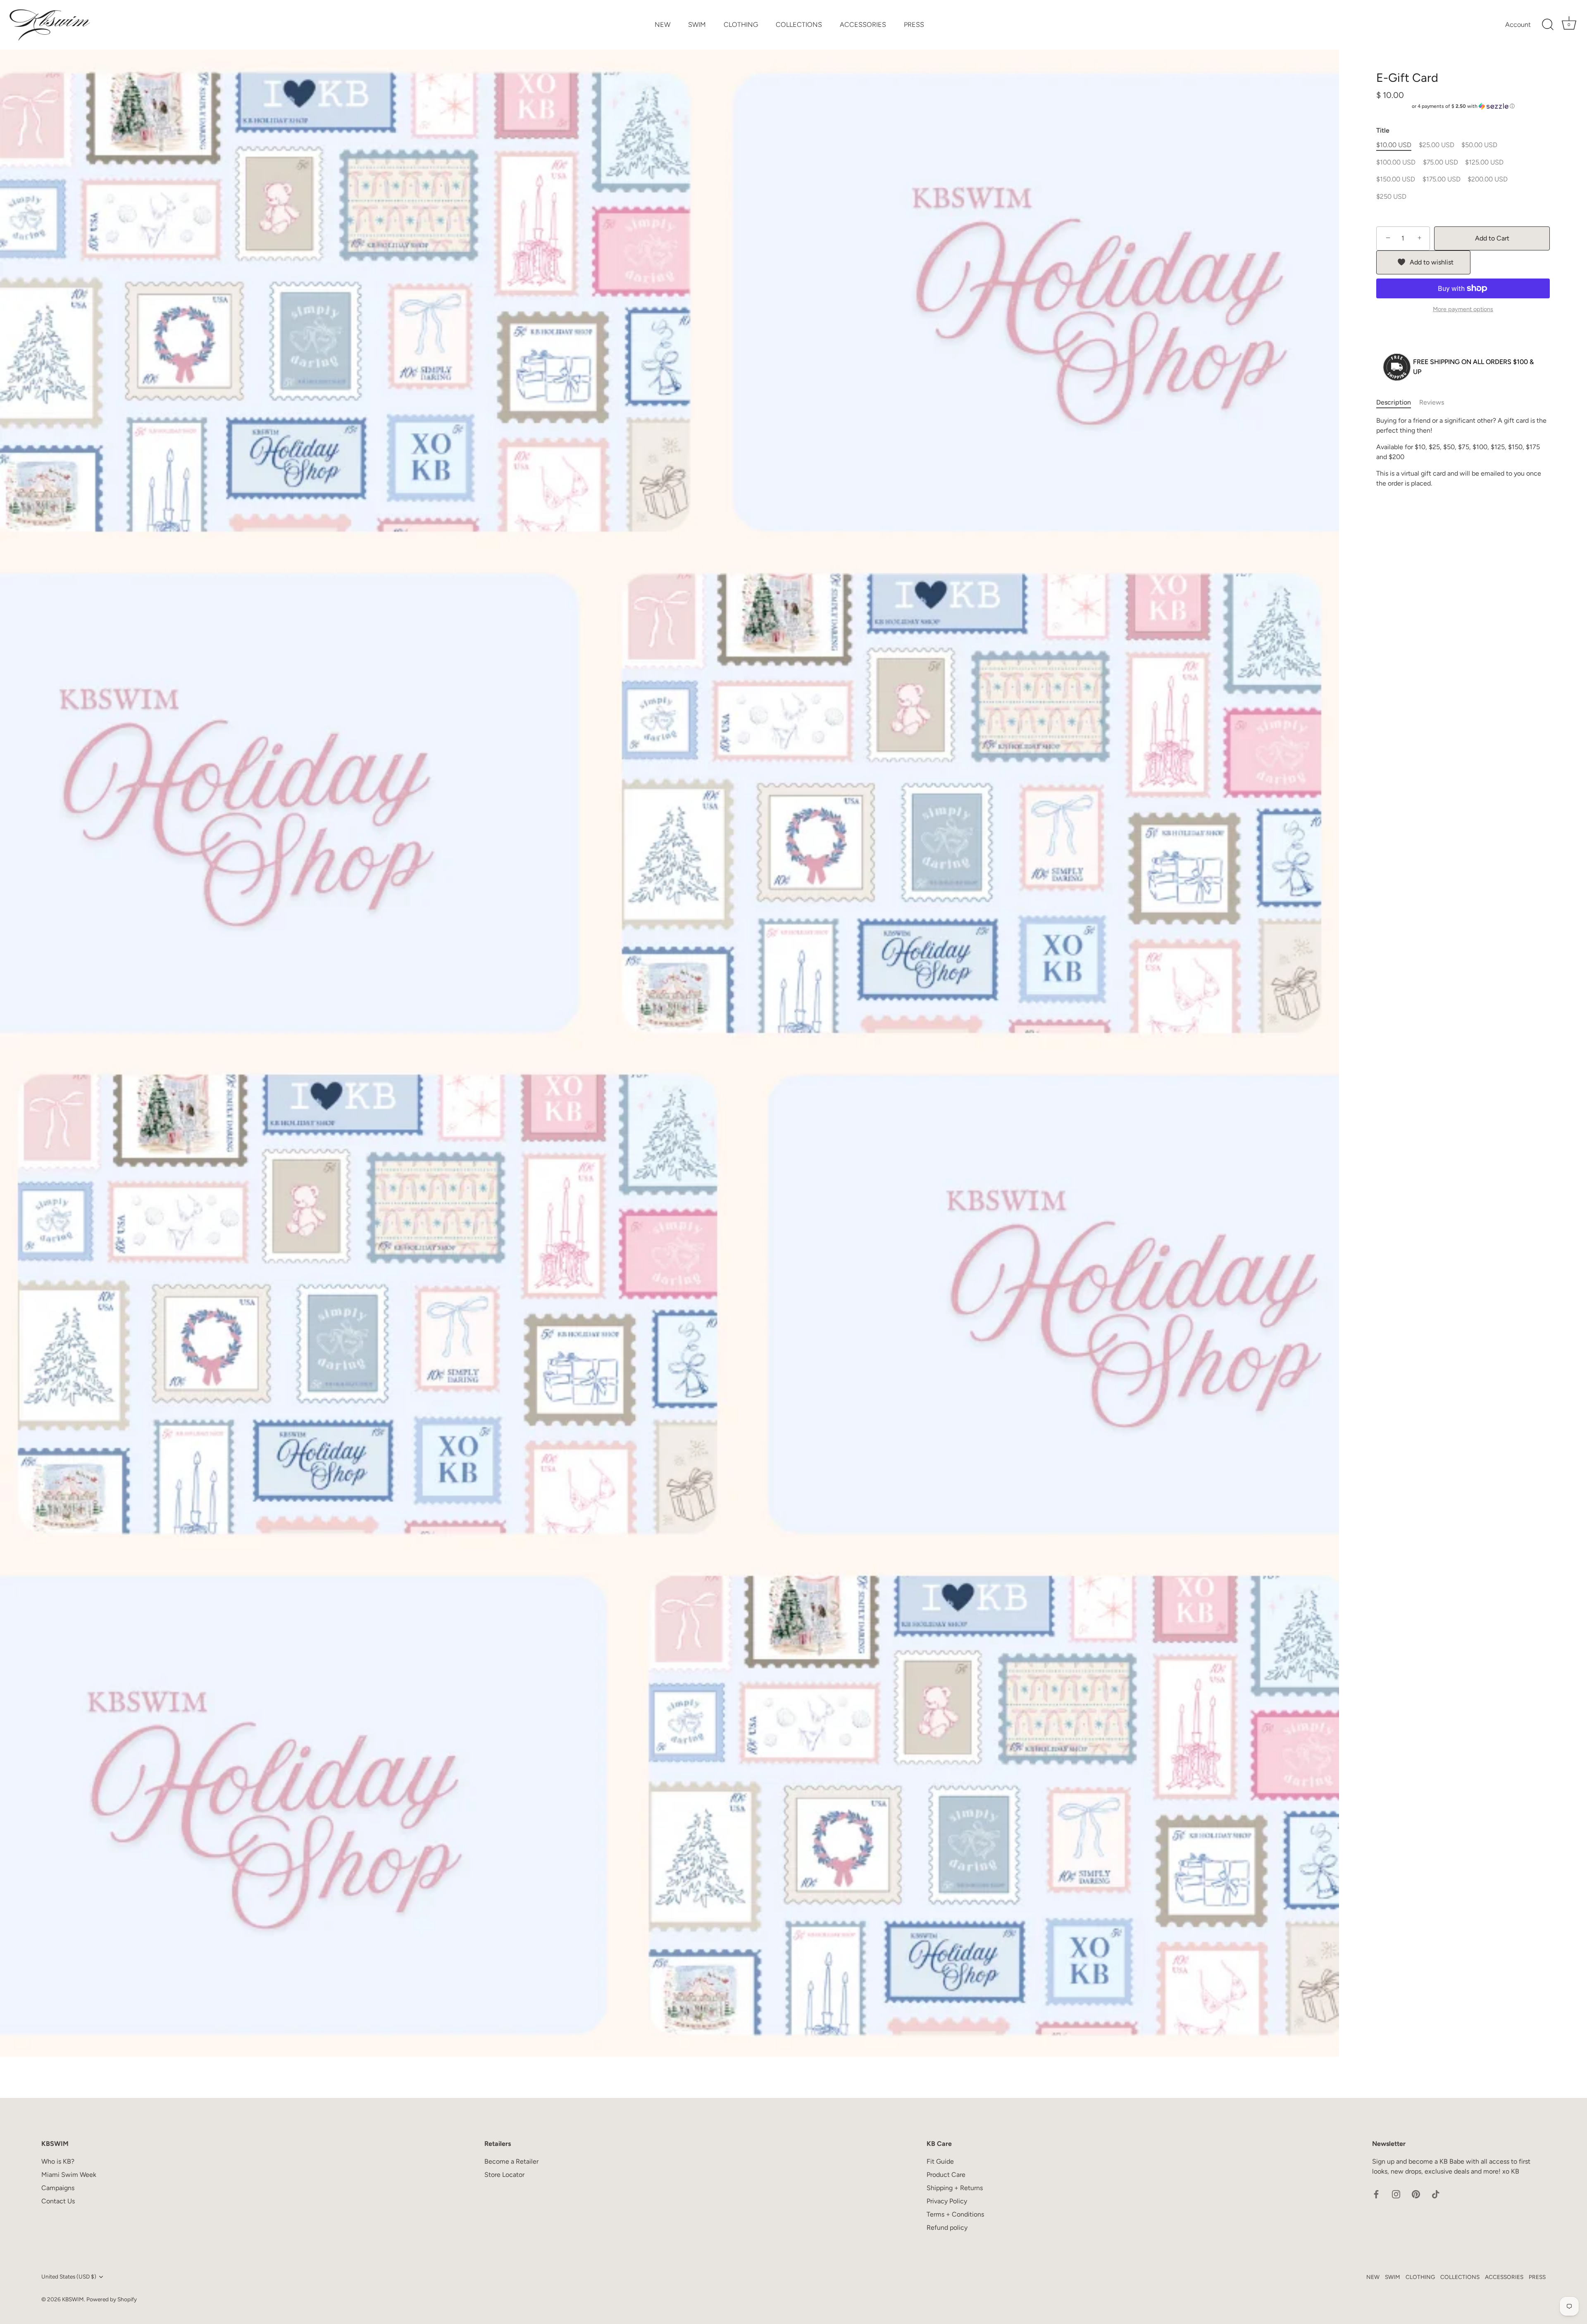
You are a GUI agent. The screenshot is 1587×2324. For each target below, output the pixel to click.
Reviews (1432, 402)
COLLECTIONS (799, 25)
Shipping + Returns (955, 2188)
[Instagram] (1396, 2194)
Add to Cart (1492, 238)
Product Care (946, 2175)
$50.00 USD (1479, 145)
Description (1394, 402)
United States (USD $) (69, 2276)
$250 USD (1391, 196)
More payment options (1463, 309)
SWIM (697, 25)
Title (1383, 130)
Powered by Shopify (112, 2299)
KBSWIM (73, 2299)
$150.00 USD (1396, 179)
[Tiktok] (1436, 2194)
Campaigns (58, 2188)
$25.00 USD (1437, 145)
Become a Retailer (511, 2161)
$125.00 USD (1484, 162)
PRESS (914, 25)
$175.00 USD (1442, 179)
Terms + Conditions (955, 2214)
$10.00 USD (1394, 145)
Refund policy (947, 2228)
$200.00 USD (1488, 179)
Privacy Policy (947, 2201)
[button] (1463, 106)
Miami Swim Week (69, 2175)
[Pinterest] (1416, 2194)
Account (1518, 25)
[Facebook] (1376, 2194)
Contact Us (58, 2201)
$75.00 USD (1440, 162)
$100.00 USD (1396, 162)
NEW (662, 25)
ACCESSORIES (863, 25)
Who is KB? (58, 2161)
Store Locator (504, 2175)
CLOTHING (741, 25)
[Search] (1548, 25)
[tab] (1398, 402)
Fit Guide (940, 2161)
